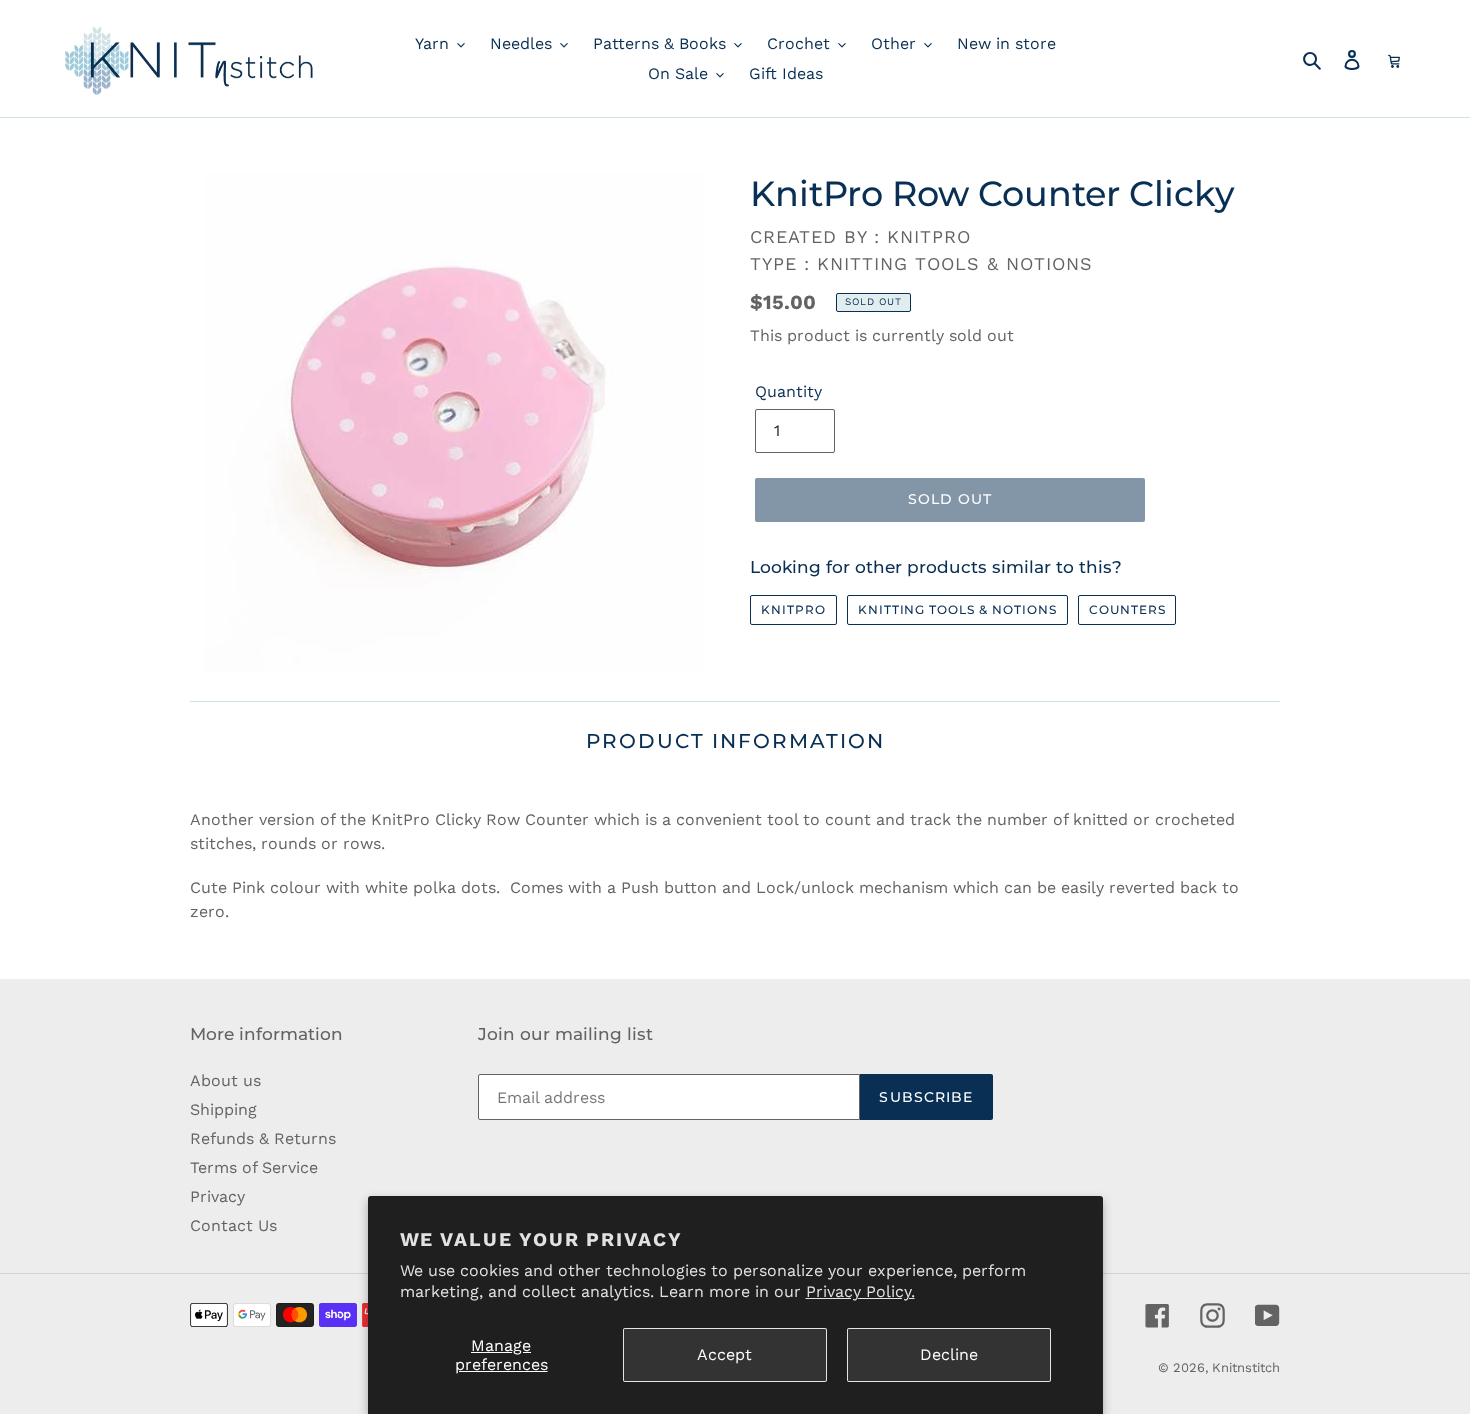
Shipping (223, 1109)
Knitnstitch (1246, 1367)
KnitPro (793, 609)
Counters (1127, 609)
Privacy (217, 1196)
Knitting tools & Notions (957, 609)
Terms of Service (254, 1167)
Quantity (788, 391)
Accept (724, 1354)
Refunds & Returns (263, 1138)
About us (225, 1080)
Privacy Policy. (860, 1291)
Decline (949, 1354)
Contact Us (233, 1225)
